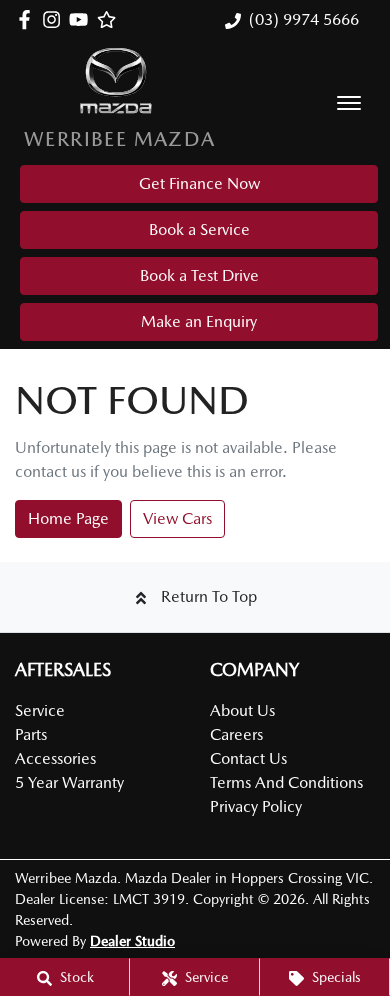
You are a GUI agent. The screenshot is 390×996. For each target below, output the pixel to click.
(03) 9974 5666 (304, 19)
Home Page (68, 518)
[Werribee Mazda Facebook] (28, 19)
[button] (349, 103)
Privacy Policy (256, 806)
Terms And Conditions (286, 782)
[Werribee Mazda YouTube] (82, 19)
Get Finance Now (199, 183)
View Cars (177, 518)
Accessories (55, 758)
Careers (236, 734)
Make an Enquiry (199, 321)
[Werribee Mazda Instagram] (55, 19)
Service (40, 710)
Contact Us (248, 758)
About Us (242, 710)
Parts (31, 734)
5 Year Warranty (69, 782)
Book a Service (199, 229)
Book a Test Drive (199, 275)
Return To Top (209, 596)
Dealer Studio (132, 941)
